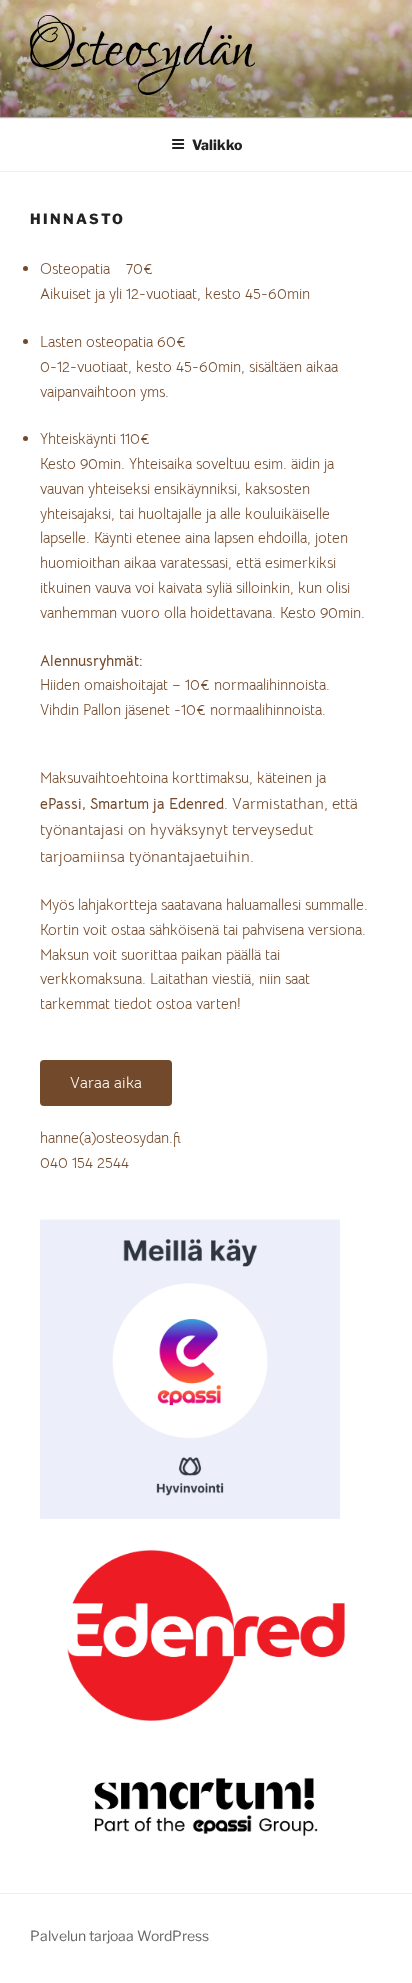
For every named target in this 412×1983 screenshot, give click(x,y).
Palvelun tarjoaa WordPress (119, 1935)
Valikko (217, 144)
